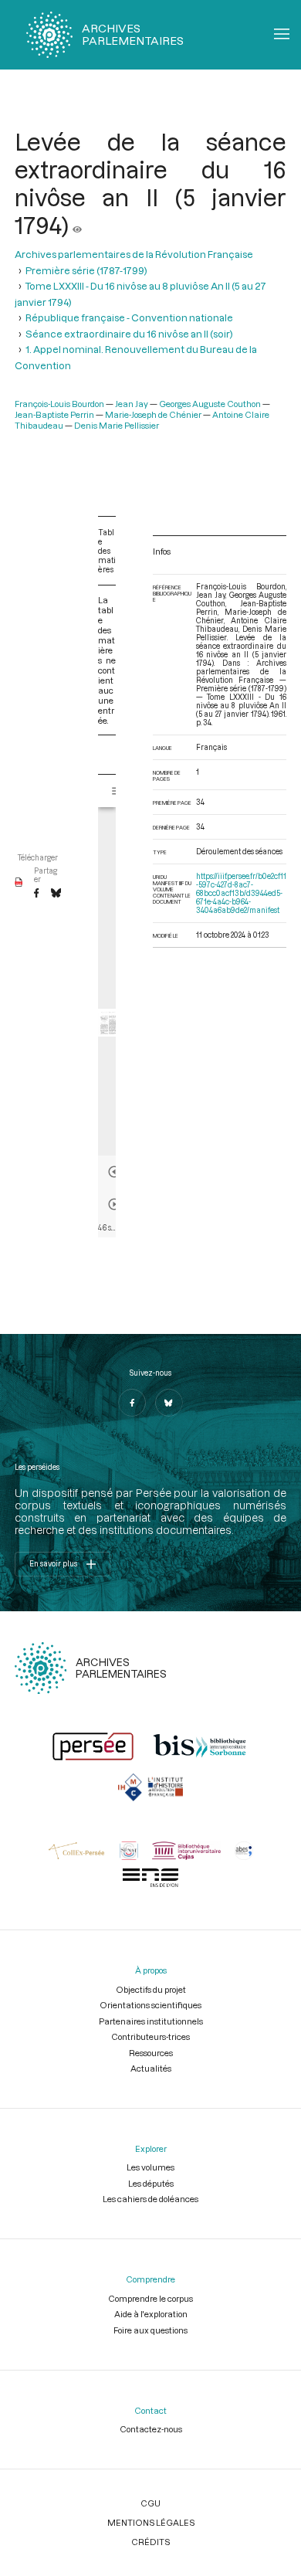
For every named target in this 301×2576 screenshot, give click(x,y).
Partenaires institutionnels (151, 2021)
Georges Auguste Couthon (210, 404)
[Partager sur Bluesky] (56, 894)
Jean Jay (132, 404)
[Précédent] (114, 1172)
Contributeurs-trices (150, 2036)
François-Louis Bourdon (59, 404)
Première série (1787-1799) (86, 270)
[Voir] (77, 225)
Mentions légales (151, 2522)
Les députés (151, 2183)
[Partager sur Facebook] (36, 894)
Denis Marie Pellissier (117, 425)
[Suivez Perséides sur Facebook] (132, 1403)
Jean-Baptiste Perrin (54, 414)
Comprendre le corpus (150, 2298)
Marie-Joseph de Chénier (153, 414)
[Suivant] (114, 1204)
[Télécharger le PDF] (19, 883)
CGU (150, 2503)
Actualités (151, 2068)
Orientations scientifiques (150, 2005)
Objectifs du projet (151, 1989)
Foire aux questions (150, 2330)
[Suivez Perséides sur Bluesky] (169, 1403)
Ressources (151, 2053)
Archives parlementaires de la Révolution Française (134, 254)
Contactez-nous (151, 2429)
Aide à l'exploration (151, 2314)
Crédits (150, 2542)
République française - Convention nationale (129, 317)
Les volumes (150, 2167)
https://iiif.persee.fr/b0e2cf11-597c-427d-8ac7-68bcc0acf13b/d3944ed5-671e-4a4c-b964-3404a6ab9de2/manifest (241, 893)
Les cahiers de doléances (150, 2199)
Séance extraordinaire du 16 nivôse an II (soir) (129, 334)
